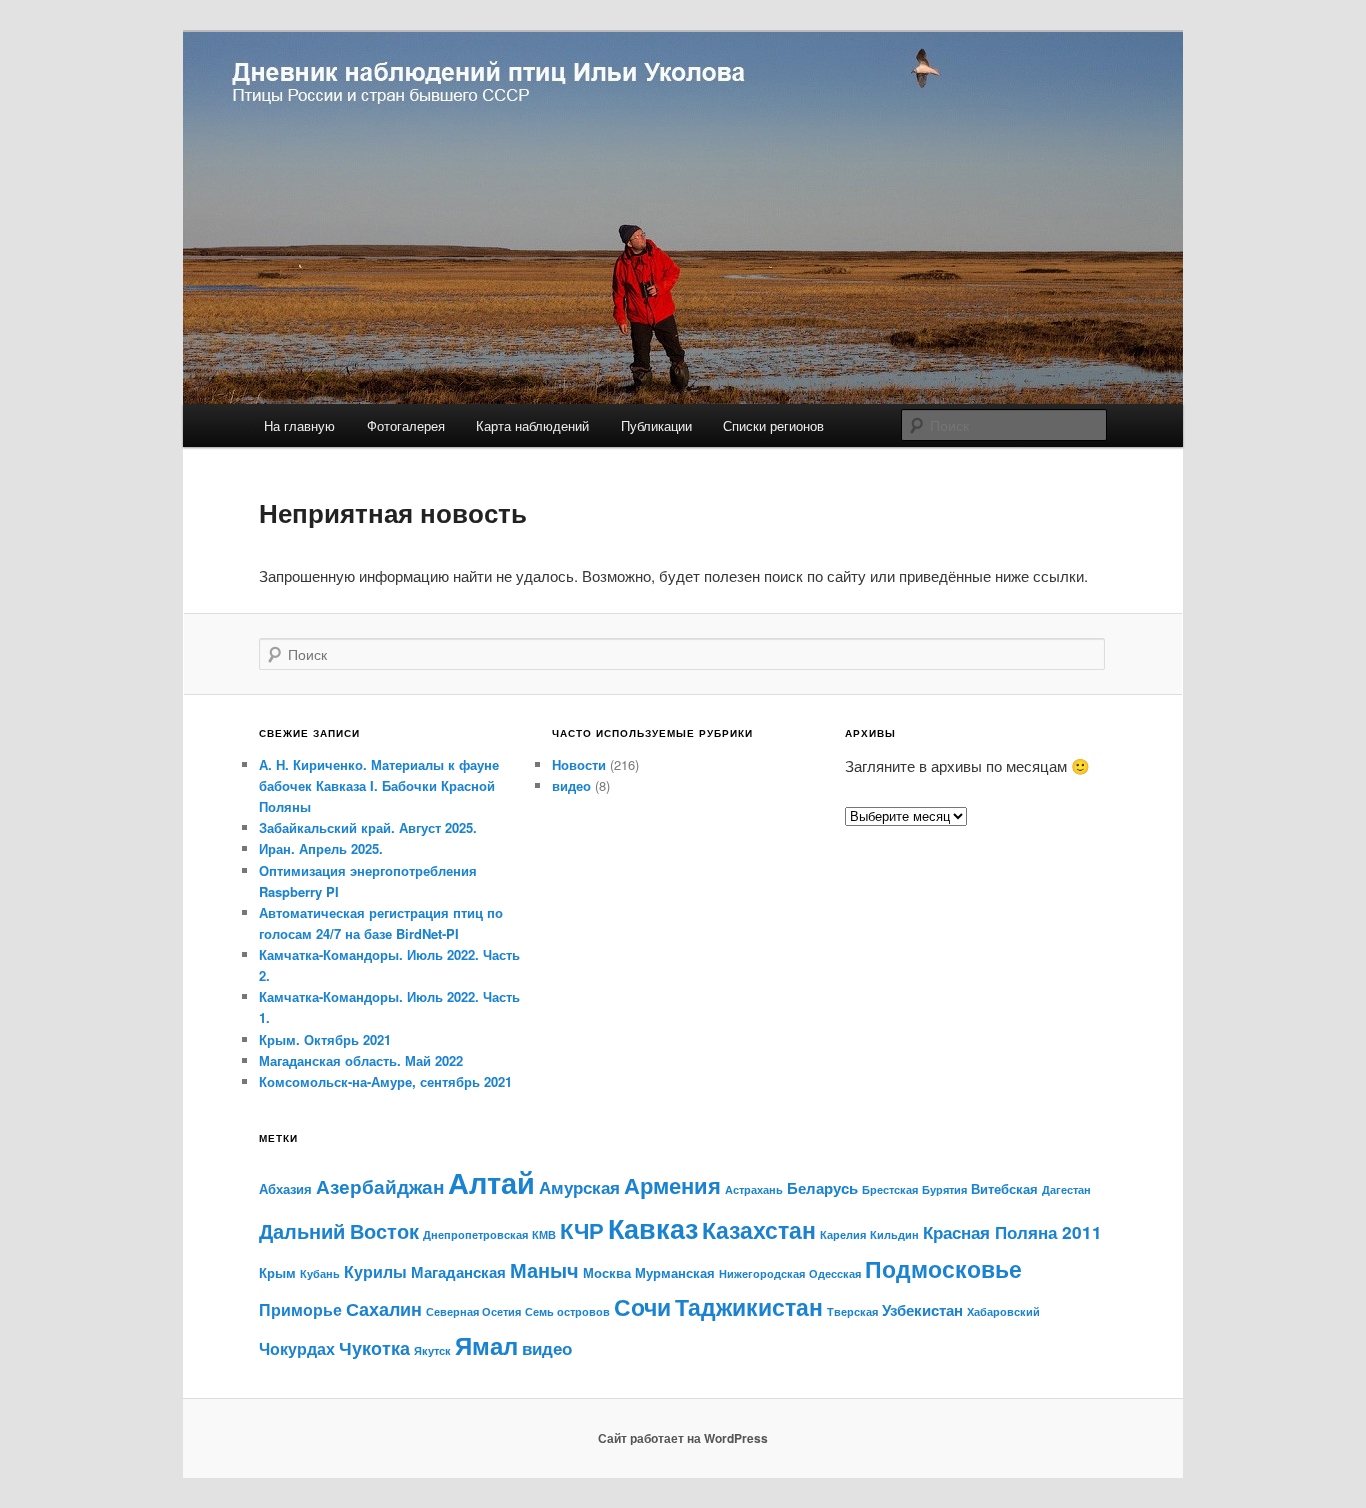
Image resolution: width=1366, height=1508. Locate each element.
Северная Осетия (473, 1311)
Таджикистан (749, 1307)
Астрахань (754, 1189)
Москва (607, 1272)
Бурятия (944, 1189)
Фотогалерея (406, 425)
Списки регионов (773, 425)
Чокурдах (297, 1348)
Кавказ (653, 1228)
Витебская (1004, 1188)
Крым (277, 1272)
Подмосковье (943, 1268)
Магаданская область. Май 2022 (361, 1060)
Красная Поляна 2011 (1012, 1231)
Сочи (642, 1306)
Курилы (375, 1271)
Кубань (320, 1273)
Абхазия (285, 1188)
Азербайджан (380, 1186)
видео (571, 785)
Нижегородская (762, 1273)
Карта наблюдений (532, 425)
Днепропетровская (475, 1234)
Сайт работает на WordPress (683, 1438)
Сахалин (384, 1308)
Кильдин (894, 1234)
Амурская (579, 1186)
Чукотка (374, 1347)
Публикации (656, 425)
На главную (299, 425)
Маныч (544, 1269)
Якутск (432, 1350)
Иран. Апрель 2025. (321, 848)
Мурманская (675, 1272)
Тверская (852, 1311)
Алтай (491, 1182)
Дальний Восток (339, 1231)
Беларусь (822, 1188)
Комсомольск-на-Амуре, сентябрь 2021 (385, 1081)
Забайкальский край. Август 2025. (368, 827)
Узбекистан (922, 1310)
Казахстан (759, 1229)
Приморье (300, 1309)
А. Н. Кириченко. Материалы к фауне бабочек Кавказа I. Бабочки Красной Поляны (379, 785)
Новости (579, 764)
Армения (672, 1185)
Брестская (890, 1189)
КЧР (582, 1230)
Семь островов (567, 1311)
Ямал (486, 1345)
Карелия (843, 1234)
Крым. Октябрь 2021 (325, 1039)
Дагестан (1066, 1189)
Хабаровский (1003, 1311)
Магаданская (458, 1272)
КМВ (544, 1234)
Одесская (835, 1273)
